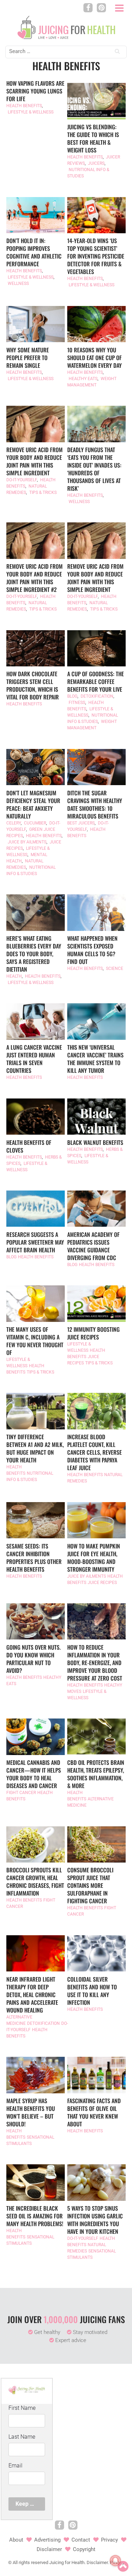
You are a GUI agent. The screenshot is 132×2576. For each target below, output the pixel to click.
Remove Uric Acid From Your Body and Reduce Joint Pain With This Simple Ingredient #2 (34, 578)
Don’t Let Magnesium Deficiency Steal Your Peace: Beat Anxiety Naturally (33, 804)
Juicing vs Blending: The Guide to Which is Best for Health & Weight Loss (93, 138)
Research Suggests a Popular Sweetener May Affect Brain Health (35, 1242)
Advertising (47, 2540)
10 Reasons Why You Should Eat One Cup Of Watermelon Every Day (95, 358)
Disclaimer (49, 2549)
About (16, 2540)
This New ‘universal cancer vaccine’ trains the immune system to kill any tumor (95, 1059)
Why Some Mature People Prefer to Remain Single (28, 358)
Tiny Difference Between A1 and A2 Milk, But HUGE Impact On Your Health (35, 1448)
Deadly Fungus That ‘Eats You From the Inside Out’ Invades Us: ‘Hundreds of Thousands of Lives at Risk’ (94, 469)
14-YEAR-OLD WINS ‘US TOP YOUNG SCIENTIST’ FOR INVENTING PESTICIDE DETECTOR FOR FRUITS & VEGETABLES (96, 256)
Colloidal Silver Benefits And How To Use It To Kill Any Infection (92, 1991)
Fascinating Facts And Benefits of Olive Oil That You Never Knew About (94, 2112)
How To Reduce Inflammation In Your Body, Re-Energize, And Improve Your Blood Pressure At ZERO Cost (95, 1663)
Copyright (84, 2549)
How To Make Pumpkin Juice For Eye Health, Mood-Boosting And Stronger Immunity (94, 1558)
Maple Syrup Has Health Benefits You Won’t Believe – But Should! (31, 2112)
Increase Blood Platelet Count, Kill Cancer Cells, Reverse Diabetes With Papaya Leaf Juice (95, 1452)
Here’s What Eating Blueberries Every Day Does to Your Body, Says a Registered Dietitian (34, 954)
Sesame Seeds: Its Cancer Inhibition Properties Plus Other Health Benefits (34, 1558)
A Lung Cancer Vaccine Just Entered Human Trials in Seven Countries (34, 1059)
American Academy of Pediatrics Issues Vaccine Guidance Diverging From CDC (93, 1246)
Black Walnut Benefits (95, 1142)
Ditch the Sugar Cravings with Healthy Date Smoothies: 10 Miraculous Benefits (95, 804)
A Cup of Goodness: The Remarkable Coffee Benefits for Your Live (96, 682)
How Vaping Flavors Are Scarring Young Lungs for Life (35, 91)
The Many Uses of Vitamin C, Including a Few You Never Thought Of (35, 1341)
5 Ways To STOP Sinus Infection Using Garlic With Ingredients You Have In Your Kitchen (95, 2220)
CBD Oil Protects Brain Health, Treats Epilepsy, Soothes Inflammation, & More (96, 1774)
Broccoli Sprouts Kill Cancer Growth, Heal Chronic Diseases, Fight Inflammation (35, 1882)
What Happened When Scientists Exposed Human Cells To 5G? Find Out (92, 950)
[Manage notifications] (115, 2561)
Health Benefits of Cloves (29, 1146)
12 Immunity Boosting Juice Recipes (93, 1333)
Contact (81, 2540)
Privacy (109, 2540)
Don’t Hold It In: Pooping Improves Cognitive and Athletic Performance (34, 252)
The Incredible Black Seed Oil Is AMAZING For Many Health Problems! (35, 2216)
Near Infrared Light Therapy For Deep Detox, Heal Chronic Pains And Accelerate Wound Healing (32, 1995)
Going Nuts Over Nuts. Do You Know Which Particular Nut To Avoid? (33, 1659)
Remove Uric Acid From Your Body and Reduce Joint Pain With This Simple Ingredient (34, 461)
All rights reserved (30, 2562)
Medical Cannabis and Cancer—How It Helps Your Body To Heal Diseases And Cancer (34, 1774)
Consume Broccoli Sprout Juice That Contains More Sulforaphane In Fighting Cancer (90, 1885)
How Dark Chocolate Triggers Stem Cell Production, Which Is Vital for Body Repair (33, 685)
